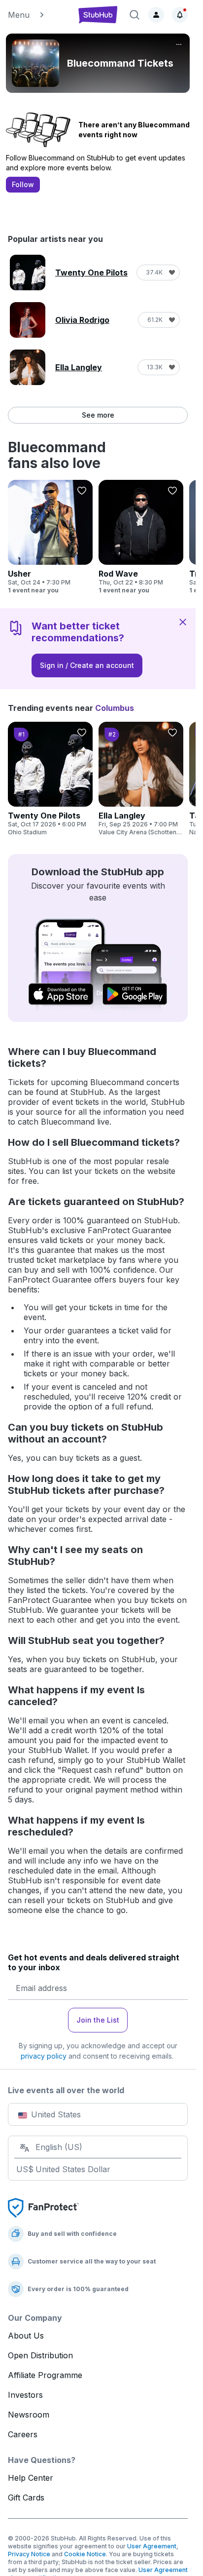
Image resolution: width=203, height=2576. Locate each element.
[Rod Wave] (141, 537)
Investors (25, 2395)
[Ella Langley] (141, 779)
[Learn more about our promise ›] (43, 2207)
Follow (23, 184)
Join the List (98, 2020)
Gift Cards (26, 2498)
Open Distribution (40, 2355)
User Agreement (152, 2546)
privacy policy (44, 2056)
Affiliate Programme (45, 2375)
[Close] (183, 622)
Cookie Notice (85, 2554)
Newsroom (29, 2415)
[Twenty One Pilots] (50, 779)
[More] (179, 44)
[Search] (135, 15)
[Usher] (50, 537)
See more (98, 415)
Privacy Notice (29, 2554)
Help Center (31, 2478)
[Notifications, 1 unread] (180, 15)
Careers (23, 2434)
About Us (26, 2336)
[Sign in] (156, 15)
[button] (38, 15)
